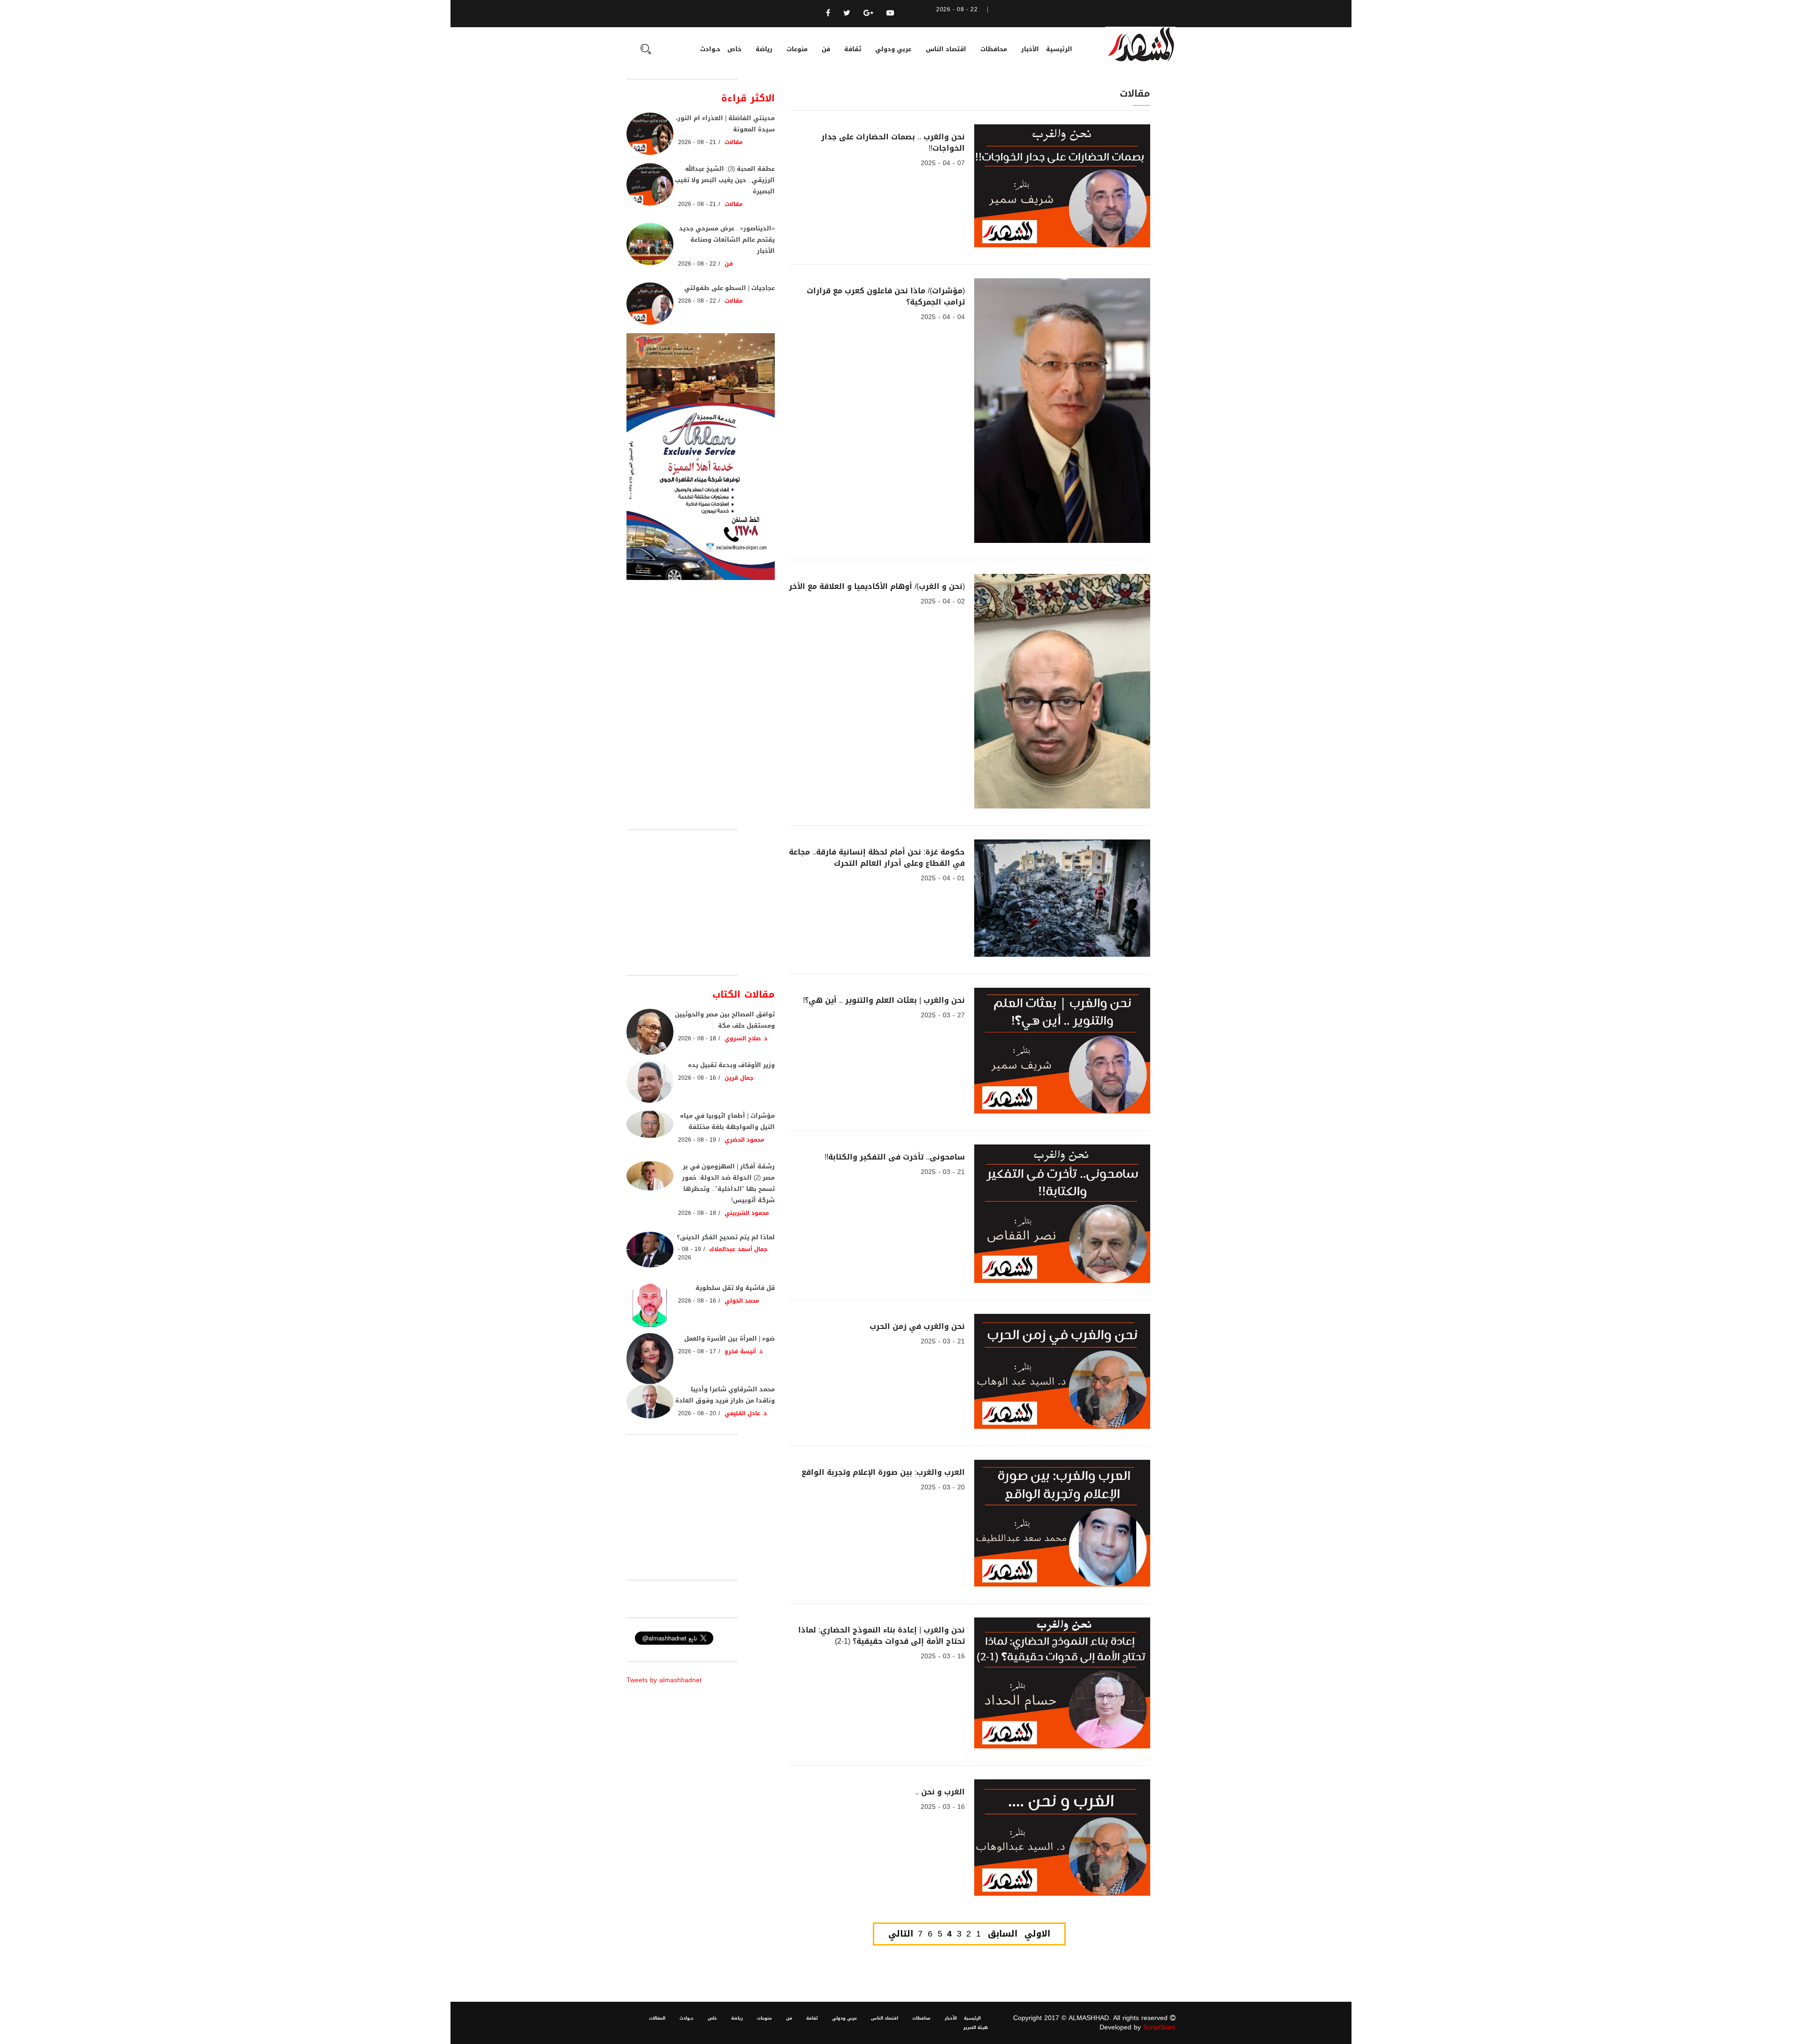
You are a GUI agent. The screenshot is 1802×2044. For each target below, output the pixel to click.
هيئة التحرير (976, 2028)
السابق (1003, 1934)
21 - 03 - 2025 (943, 1172)
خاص (734, 49)
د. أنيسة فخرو (744, 1351)
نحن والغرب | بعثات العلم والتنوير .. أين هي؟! (884, 1000)
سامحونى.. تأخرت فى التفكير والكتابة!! (895, 1157)
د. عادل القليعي (746, 1413)
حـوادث (710, 49)
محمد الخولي (742, 1301)
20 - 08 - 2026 (697, 1413)
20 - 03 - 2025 (943, 1487)
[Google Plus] (868, 13)
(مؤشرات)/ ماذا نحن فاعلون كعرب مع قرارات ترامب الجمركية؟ (886, 296)
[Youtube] (890, 13)
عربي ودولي (893, 49)
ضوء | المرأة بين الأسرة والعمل (729, 1339)
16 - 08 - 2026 (697, 1078)
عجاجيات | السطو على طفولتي (729, 288)
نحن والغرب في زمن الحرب (917, 1326)
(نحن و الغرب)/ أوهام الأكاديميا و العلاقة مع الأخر (877, 586)
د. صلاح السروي (746, 1038)
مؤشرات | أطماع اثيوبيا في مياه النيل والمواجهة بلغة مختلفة (727, 1121)
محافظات (994, 49)
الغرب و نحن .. (940, 1792)
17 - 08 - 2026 (697, 1351)
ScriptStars (1159, 2027)
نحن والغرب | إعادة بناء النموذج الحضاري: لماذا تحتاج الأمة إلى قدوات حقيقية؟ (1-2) (882, 1636)
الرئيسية (1059, 49)
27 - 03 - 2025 (943, 1015)
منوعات (797, 49)
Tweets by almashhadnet (664, 1680)
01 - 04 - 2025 (943, 878)
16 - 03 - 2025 (943, 1656)
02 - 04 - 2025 (943, 601)
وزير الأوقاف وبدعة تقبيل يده (731, 1065)
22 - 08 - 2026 (697, 264)
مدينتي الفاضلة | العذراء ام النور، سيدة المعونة (725, 124)
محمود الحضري (744, 1140)
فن (826, 49)
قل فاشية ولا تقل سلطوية (735, 1288)
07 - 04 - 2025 (943, 163)
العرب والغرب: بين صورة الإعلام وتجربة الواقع (883, 1472)
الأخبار (1030, 49)
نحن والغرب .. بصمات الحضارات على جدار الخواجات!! (893, 142)
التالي (901, 1934)
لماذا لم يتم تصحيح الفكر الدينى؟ (726, 1237)
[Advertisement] (701, 902)
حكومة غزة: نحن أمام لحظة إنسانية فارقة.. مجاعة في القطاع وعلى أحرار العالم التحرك (877, 858)
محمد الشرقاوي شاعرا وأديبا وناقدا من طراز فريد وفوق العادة (725, 1395)
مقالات (734, 142)
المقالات (657, 2018)
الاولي (1037, 1934)
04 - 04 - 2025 (943, 317)
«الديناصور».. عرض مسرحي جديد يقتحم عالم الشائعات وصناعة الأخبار (727, 240)
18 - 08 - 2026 (697, 1038)
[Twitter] (847, 13)
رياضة (764, 49)
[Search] (646, 50)
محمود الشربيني (747, 1213)
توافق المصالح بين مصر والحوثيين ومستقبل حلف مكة (725, 1020)
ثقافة (853, 49)
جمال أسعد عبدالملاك (738, 1249)
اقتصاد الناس (946, 49)
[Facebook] (828, 13)
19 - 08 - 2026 (697, 1140)
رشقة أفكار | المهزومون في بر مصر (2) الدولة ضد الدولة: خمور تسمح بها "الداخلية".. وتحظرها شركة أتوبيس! (728, 1183)
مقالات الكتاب (744, 994)
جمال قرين (739, 1078)
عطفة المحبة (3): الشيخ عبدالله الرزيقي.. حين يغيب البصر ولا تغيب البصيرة (725, 180)
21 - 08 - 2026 (697, 142)
